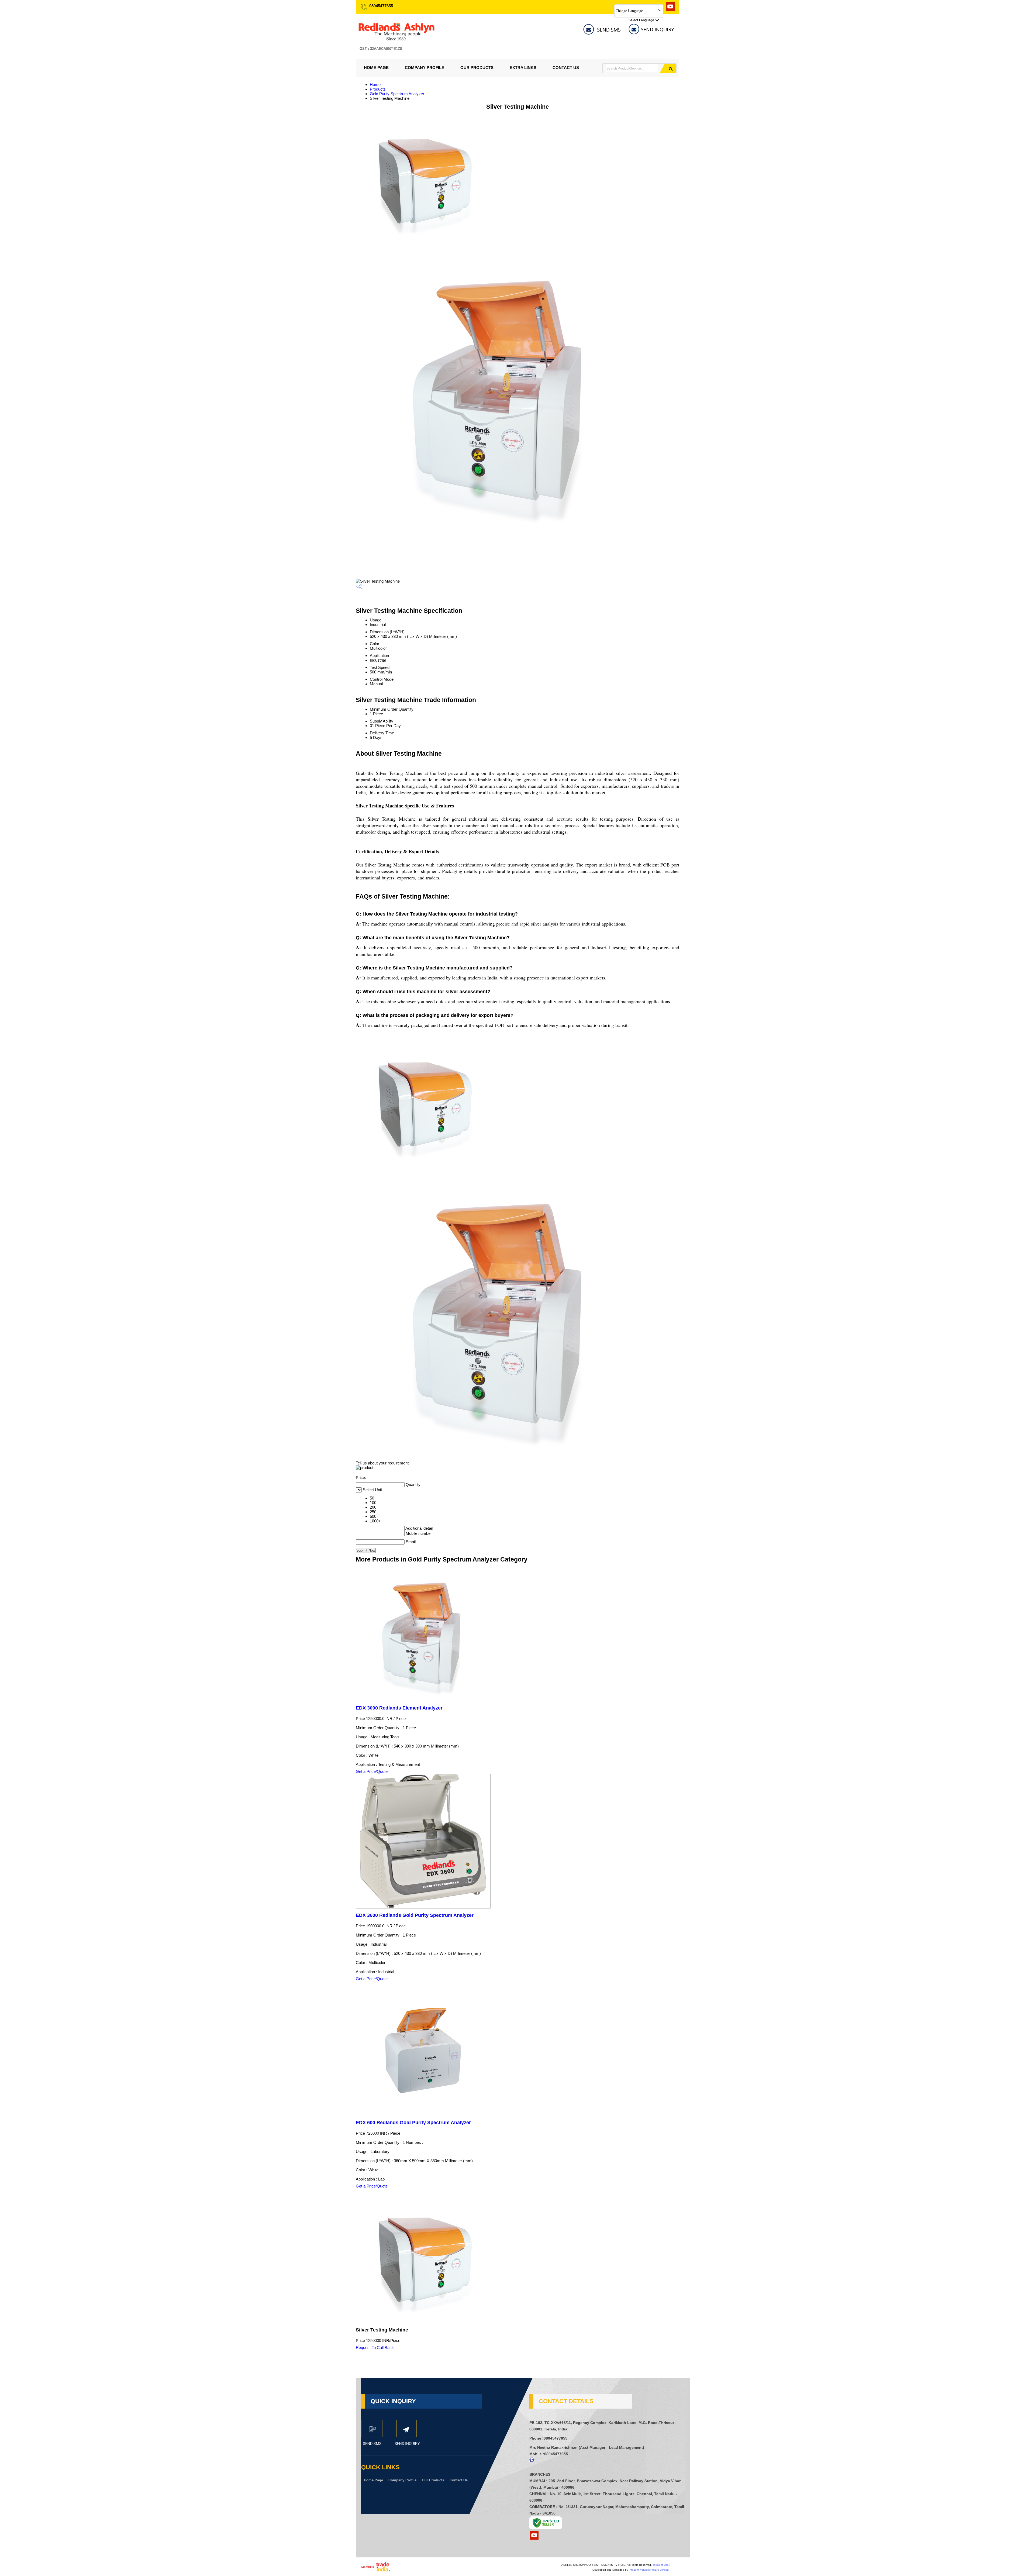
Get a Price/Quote (372, 1771)
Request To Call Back (375, 2348)
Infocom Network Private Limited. (649, 2570)
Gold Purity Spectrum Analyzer (397, 94)
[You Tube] (670, 9)
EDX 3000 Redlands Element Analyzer (399, 1708)
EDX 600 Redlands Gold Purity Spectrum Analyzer (413, 2123)
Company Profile (425, 68)
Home (375, 85)
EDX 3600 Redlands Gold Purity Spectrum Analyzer (415, 1915)
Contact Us (566, 68)
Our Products (477, 68)
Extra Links (523, 68)
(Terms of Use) (661, 2565)
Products (378, 89)
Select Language (641, 20)
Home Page (376, 68)
